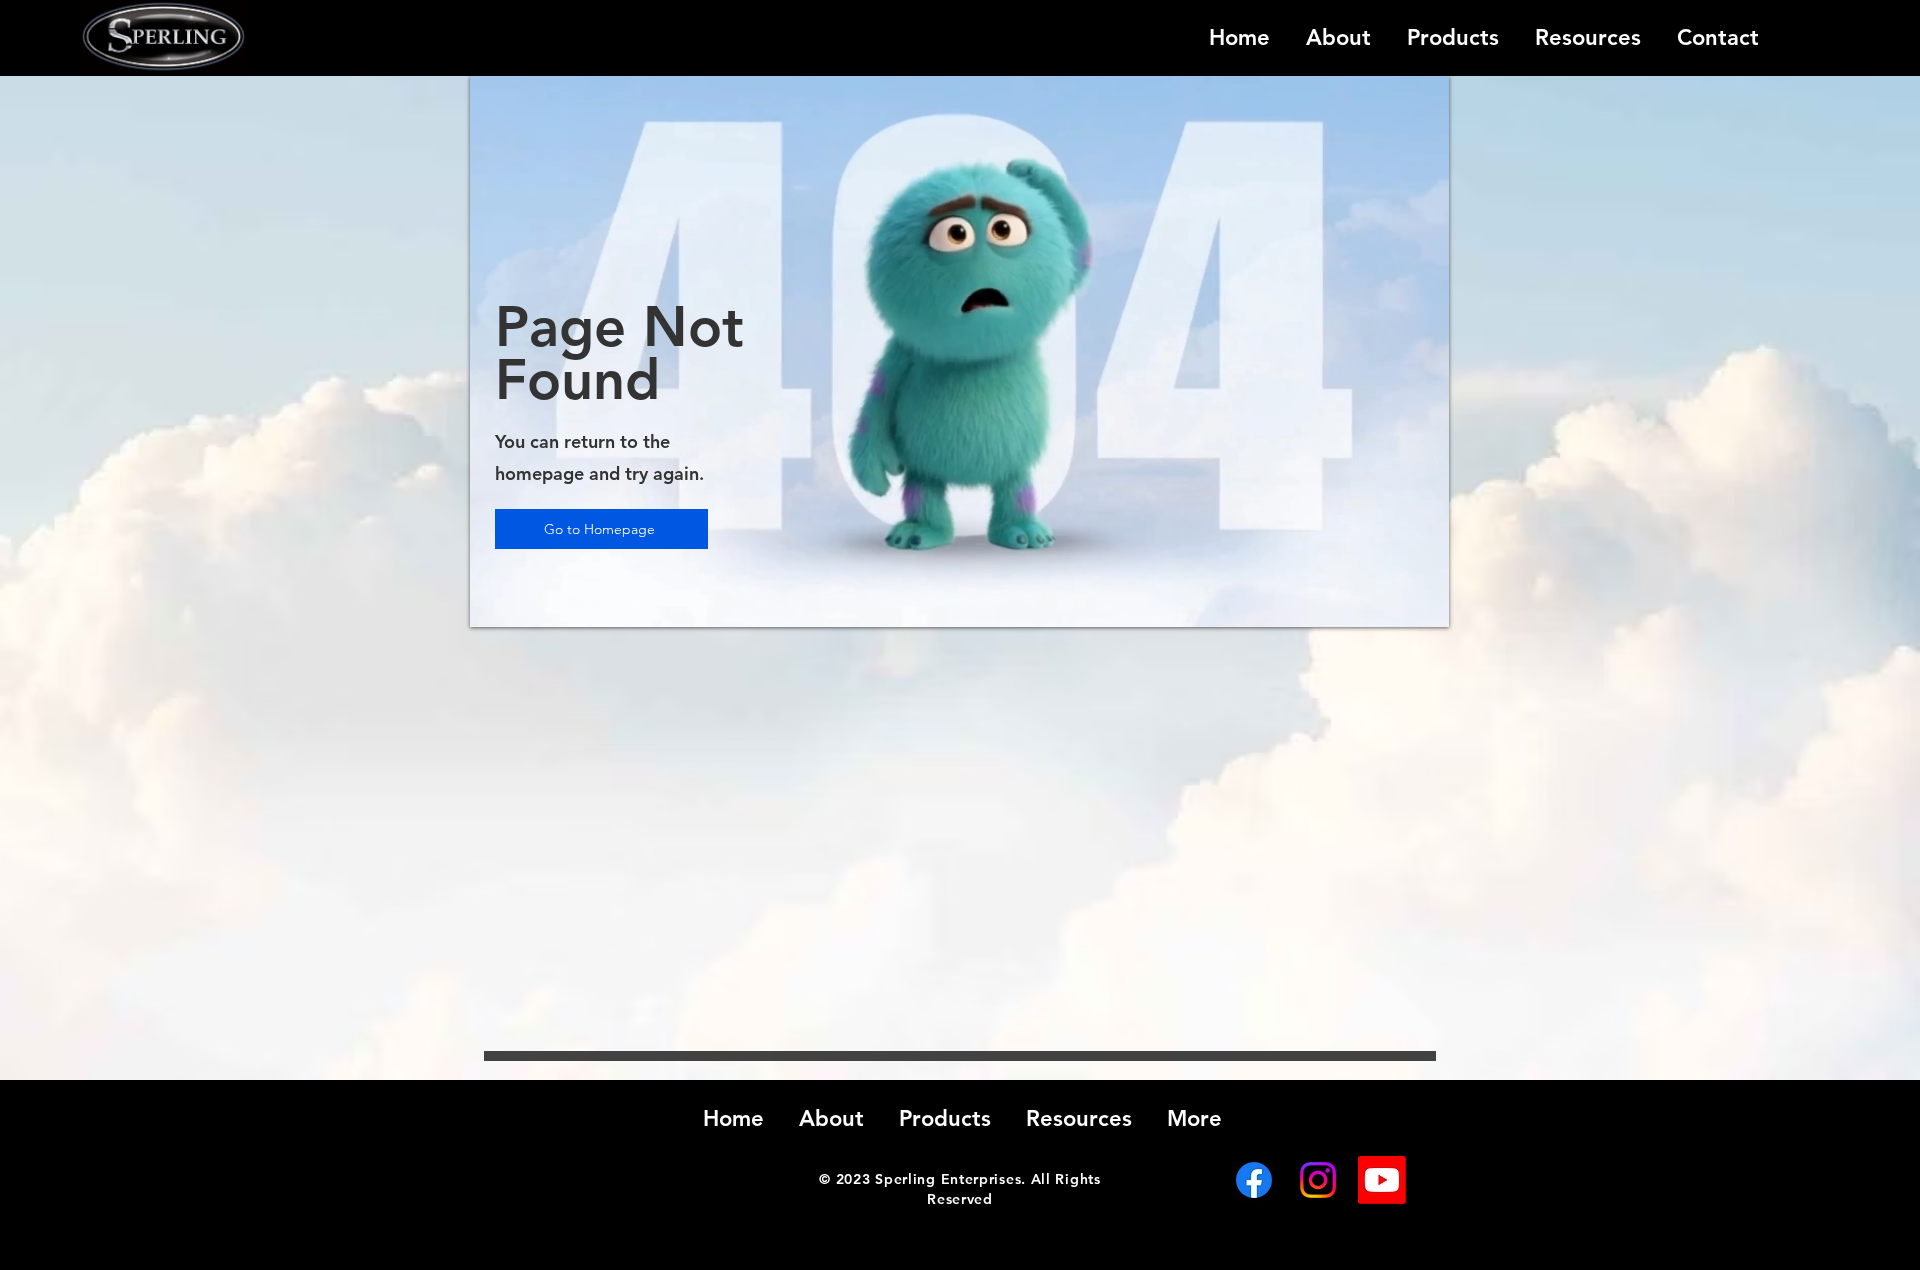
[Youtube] (1382, 1180)
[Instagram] (1318, 1180)
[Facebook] (1254, 1180)
